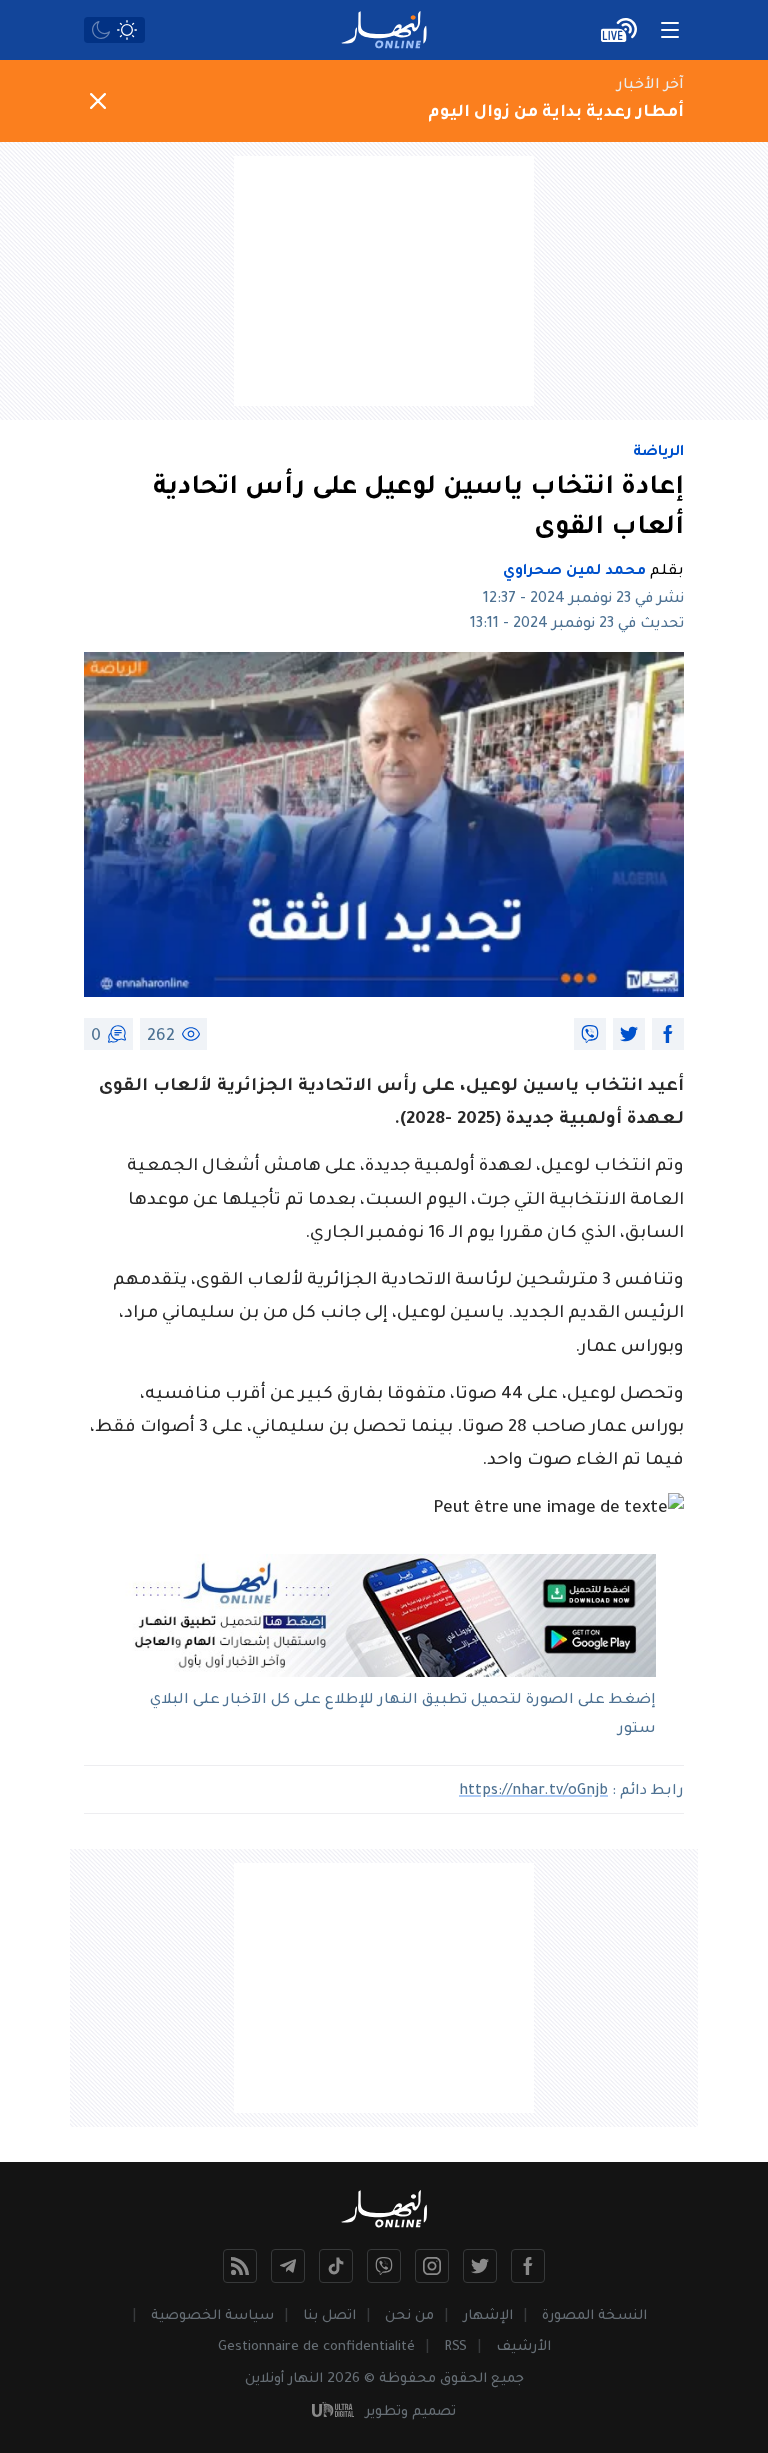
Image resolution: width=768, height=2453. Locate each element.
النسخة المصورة (594, 2316)
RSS (455, 2347)
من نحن (409, 2316)
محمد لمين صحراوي (574, 572)
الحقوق (463, 2379)
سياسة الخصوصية (212, 2316)
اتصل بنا (329, 2316)
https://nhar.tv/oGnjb (533, 1792)
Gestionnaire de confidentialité (316, 2347)
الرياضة (658, 453)
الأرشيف (523, 2347)
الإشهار (488, 2316)
